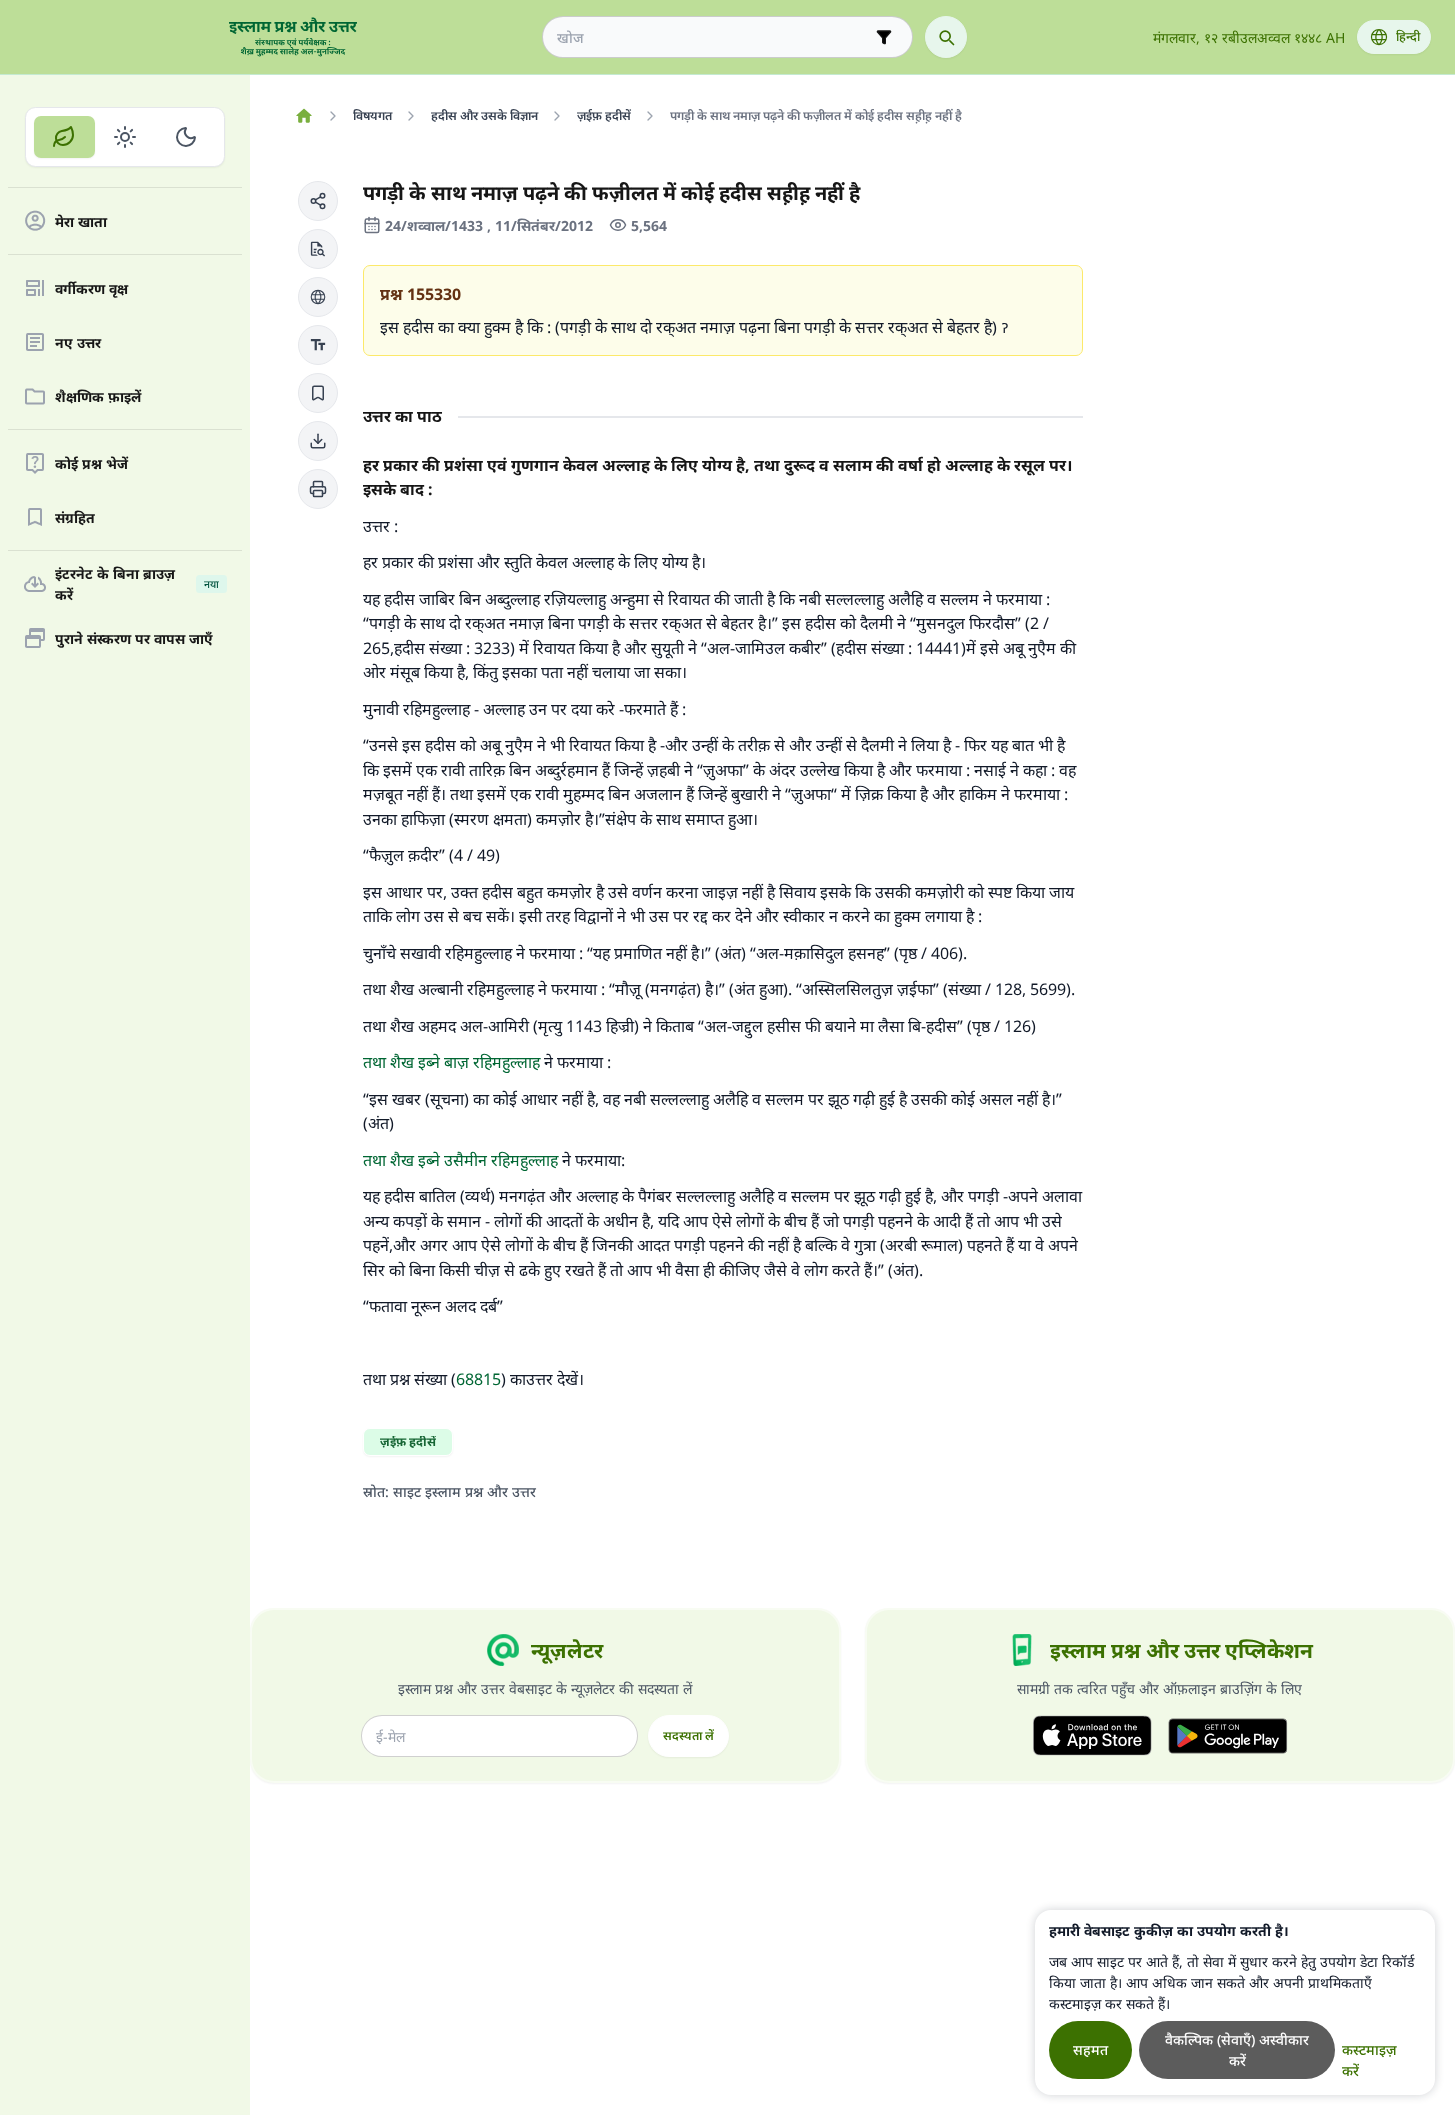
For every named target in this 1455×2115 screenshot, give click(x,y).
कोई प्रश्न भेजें (91, 463)
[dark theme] (185, 137)
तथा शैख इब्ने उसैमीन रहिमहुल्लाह (460, 1160)
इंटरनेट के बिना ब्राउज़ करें (137, 584)
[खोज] (946, 37)
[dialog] (1235, 2002)
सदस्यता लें (688, 1735)
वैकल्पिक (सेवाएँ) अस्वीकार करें (1237, 2050)
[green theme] (64, 137)
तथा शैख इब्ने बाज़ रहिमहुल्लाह (451, 1062)
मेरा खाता (81, 221)
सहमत (1090, 2049)
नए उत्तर (78, 342)
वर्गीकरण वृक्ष (91, 288)
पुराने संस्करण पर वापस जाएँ (134, 638)
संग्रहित (75, 517)
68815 (478, 1379)
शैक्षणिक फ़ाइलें (98, 396)
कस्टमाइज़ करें (1369, 2060)
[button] (318, 201)
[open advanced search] (884, 37)
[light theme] (125, 137)
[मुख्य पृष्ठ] (303, 116)
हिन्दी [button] (1408, 36)
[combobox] (713, 37)
